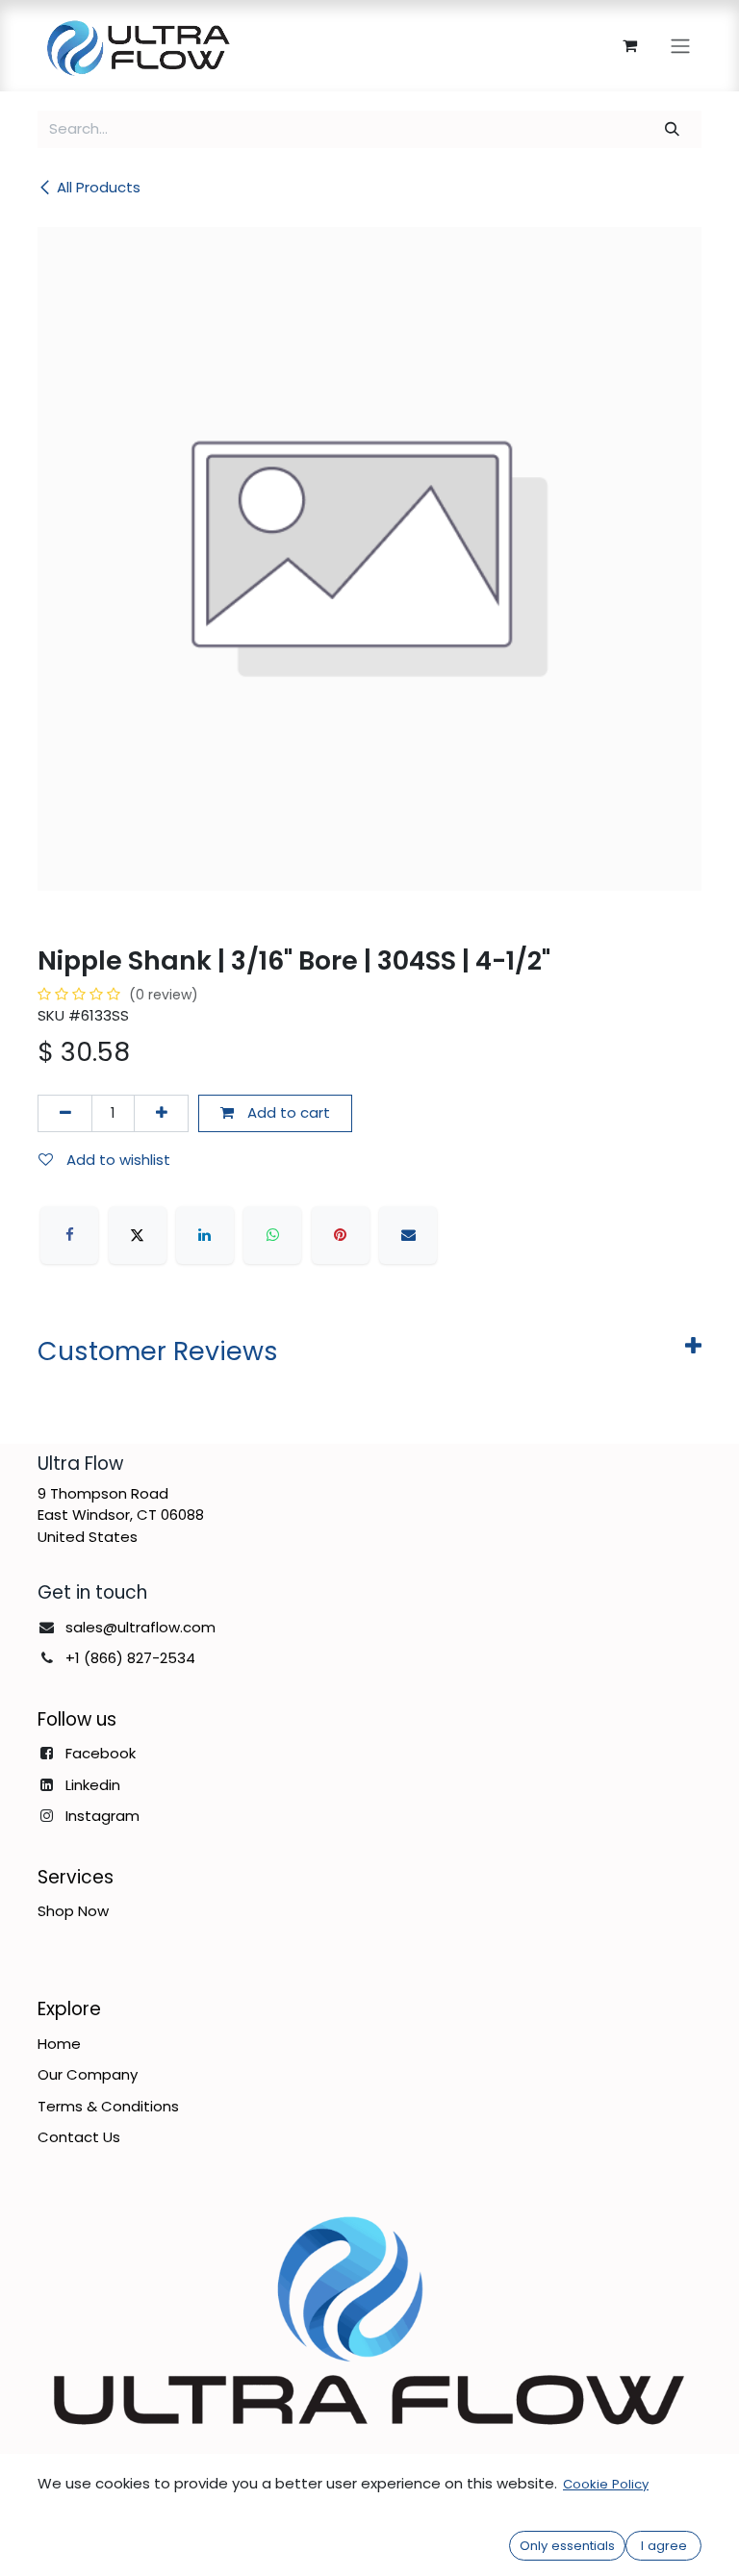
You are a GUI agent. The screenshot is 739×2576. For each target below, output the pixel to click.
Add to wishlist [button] (116, 1160)
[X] (138, 1235)
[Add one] (161, 1113)
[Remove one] (65, 1113)
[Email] (408, 1235)
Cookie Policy (606, 2484)
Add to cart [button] (287, 1112)
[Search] (673, 129)
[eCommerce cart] (629, 45)
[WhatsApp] (272, 1235)
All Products (99, 187)
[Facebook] (69, 1235)
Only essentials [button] (567, 2546)
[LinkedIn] (205, 1235)
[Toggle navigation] (680, 46)
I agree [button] (664, 2546)
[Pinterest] (341, 1235)
